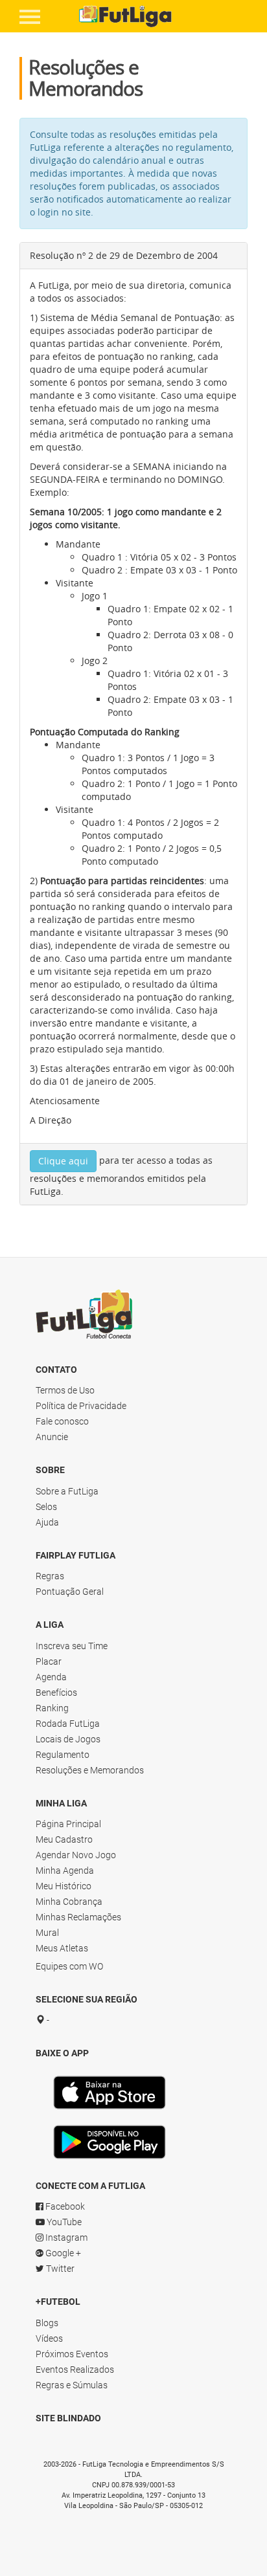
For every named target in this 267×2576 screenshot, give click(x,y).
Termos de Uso (65, 1390)
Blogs (47, 2323)
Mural (47, 1933)
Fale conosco (62, 1421)
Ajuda (47, 1522)
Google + (62, 2253)
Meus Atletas (62, 1948)
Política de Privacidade (81, 1406)
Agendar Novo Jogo (76, 1855)
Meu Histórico (64, 1886)
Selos (46, 1507)
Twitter (59, 2269)
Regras (50, 1576)
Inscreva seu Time (72, 1646)
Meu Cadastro (64, 1839)
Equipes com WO (69, 1966)
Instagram (65, 2237)
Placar (49, 1661)
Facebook (64, 2206)
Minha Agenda (65, 1871)
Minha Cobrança (69, 1902)
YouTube (63, 2222)
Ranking (52, 1708)
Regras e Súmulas (72, 2385)
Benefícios (56, 1693)
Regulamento (63, 1755)
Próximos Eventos (72, 2354)
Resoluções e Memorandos (90, 1770)
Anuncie (52, 1437)
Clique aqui (63, 1161)
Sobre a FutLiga (67, 1491)
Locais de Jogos (68, 1739)
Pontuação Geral (70, 1592)
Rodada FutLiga (68, 1724)
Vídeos (49, 2338)
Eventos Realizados (75, 2370)
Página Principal (68, 1824)
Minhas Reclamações (78, 1917)
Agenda (51, 1677)
